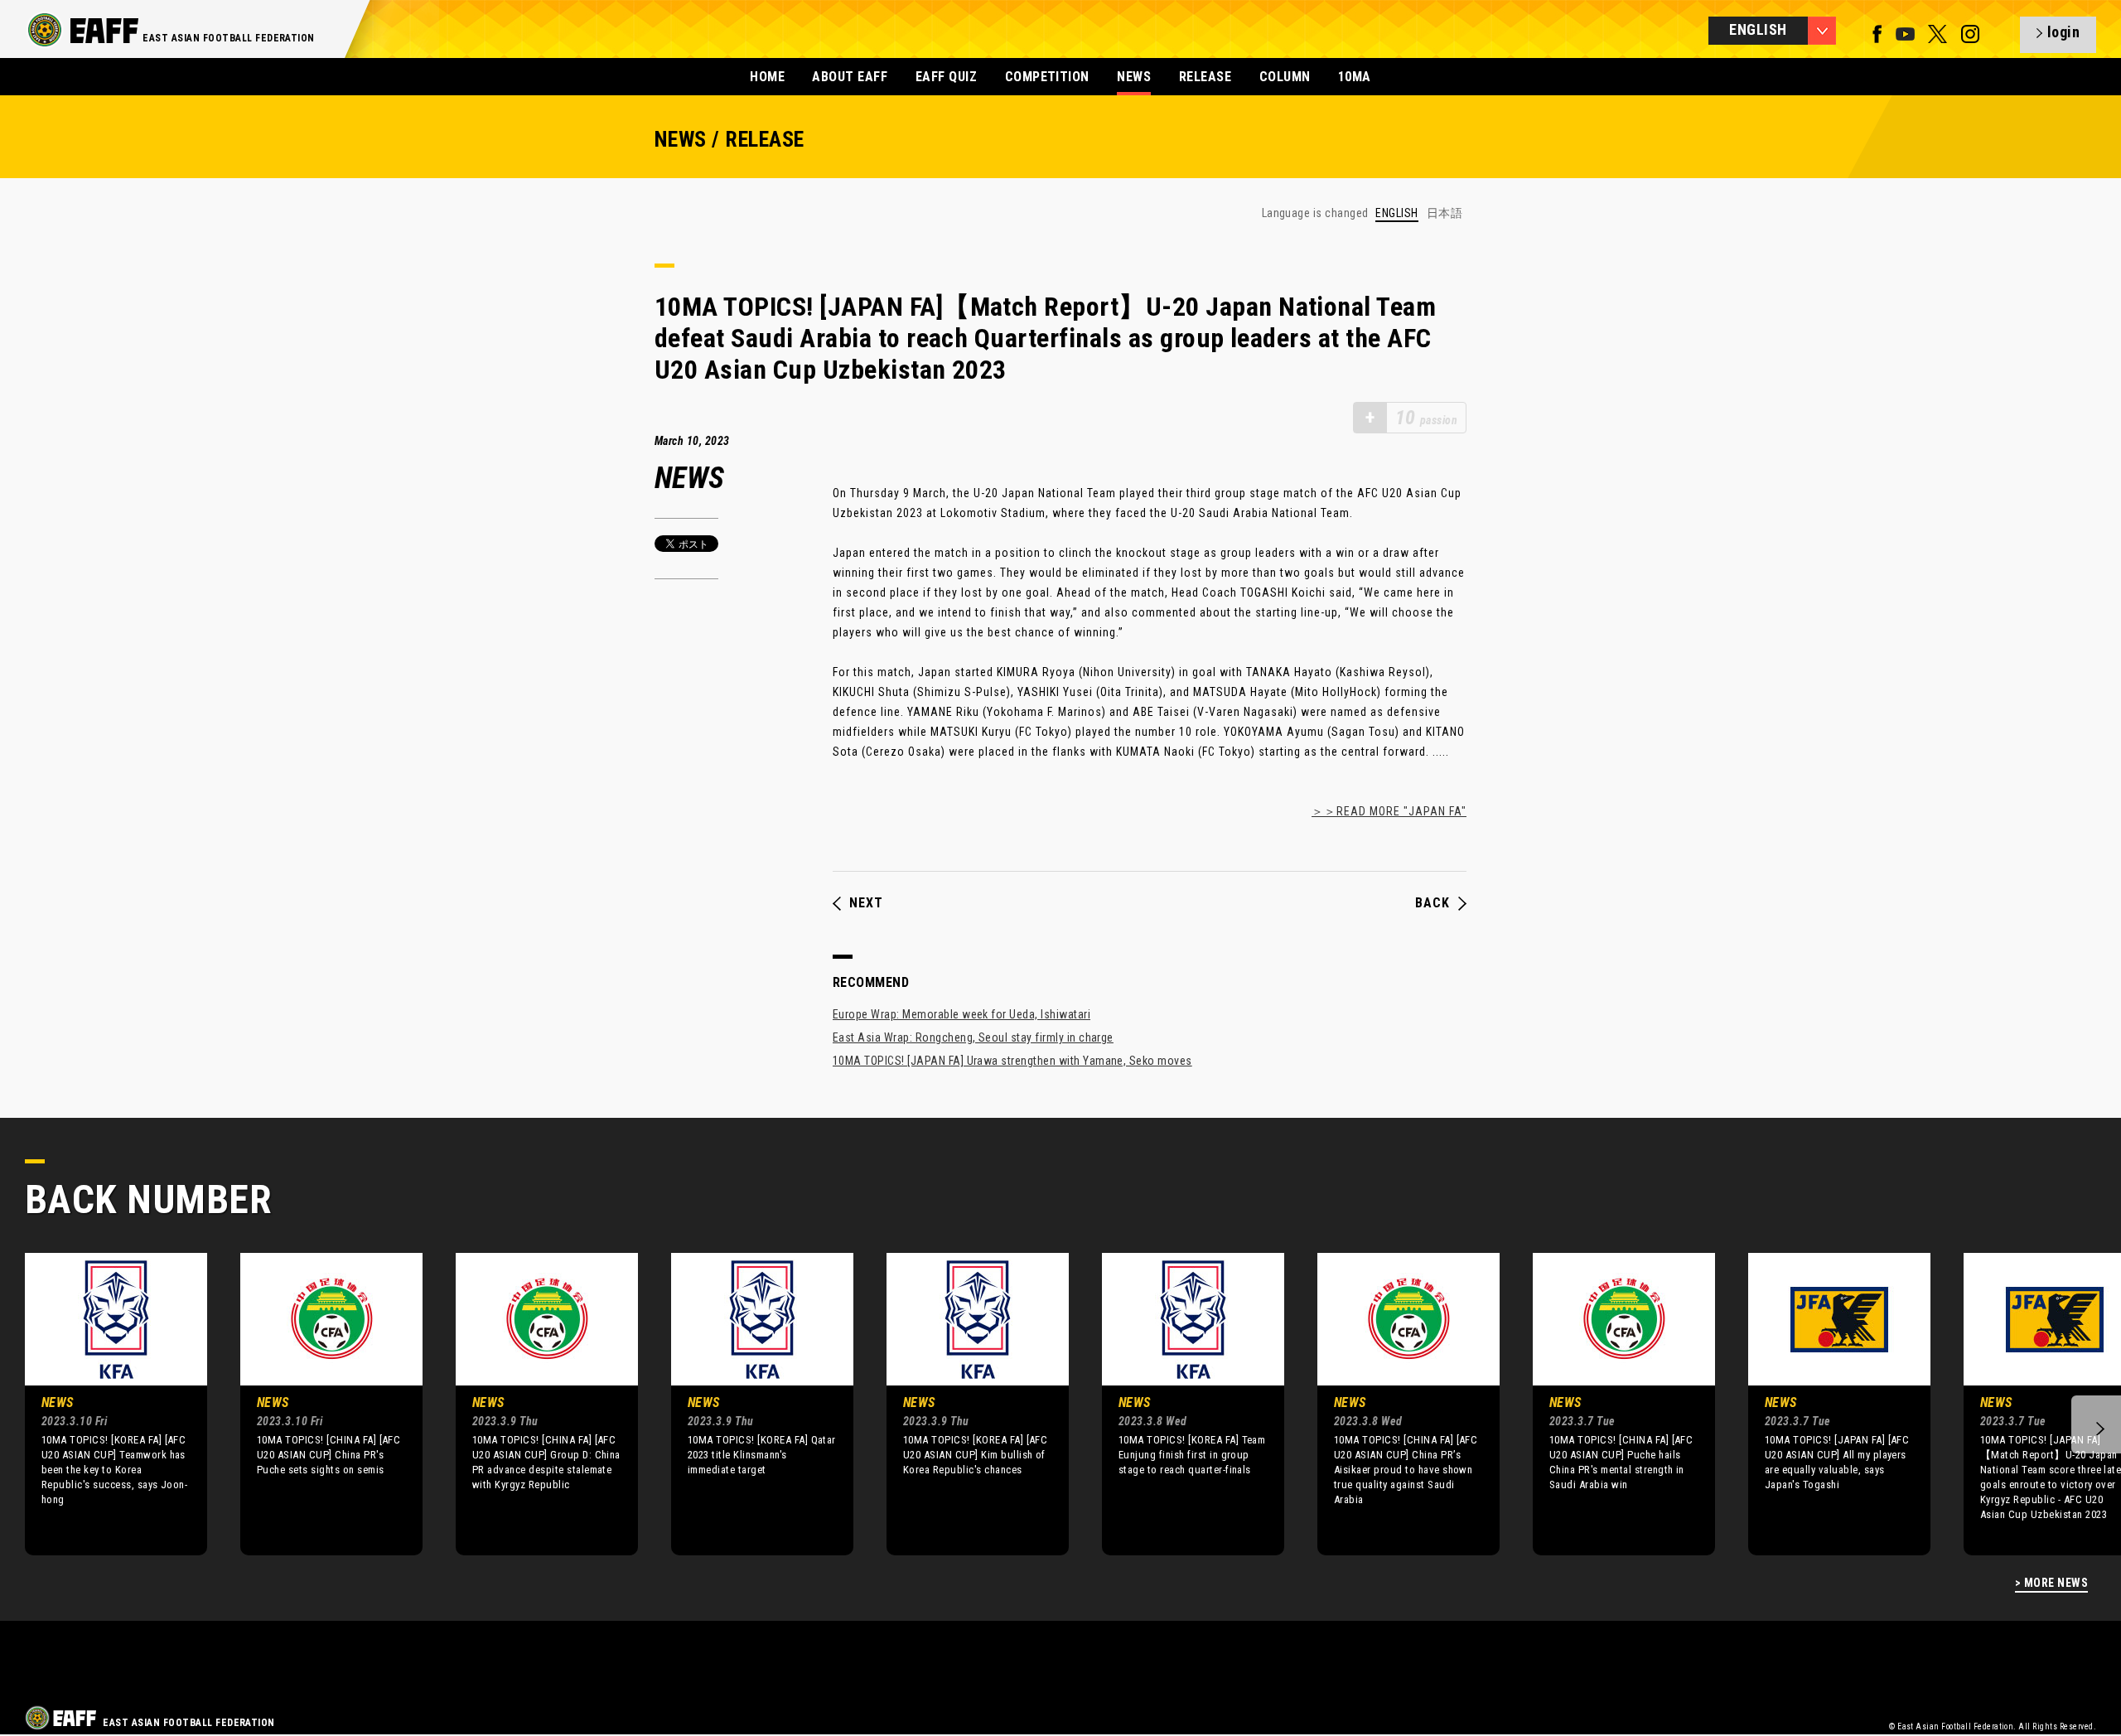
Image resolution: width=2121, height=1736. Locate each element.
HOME (767, 77)
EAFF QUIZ (946, 77)
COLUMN (1285, 77)
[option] (104, 1404)
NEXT (866, 903)
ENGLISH (1396, 213)
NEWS (1134, 77)
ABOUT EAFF (850, 77)
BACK (1433, 903)
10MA (1355, 77)
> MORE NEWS (2051, 1583)
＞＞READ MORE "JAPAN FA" (1389, 811)
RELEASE (1205, 77)
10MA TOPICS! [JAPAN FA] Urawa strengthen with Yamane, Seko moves (1012, 1061)
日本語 (1445, 213)
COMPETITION (1047, 77)
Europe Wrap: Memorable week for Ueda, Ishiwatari (961, 1014)
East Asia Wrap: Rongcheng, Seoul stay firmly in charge (973, 1037)
